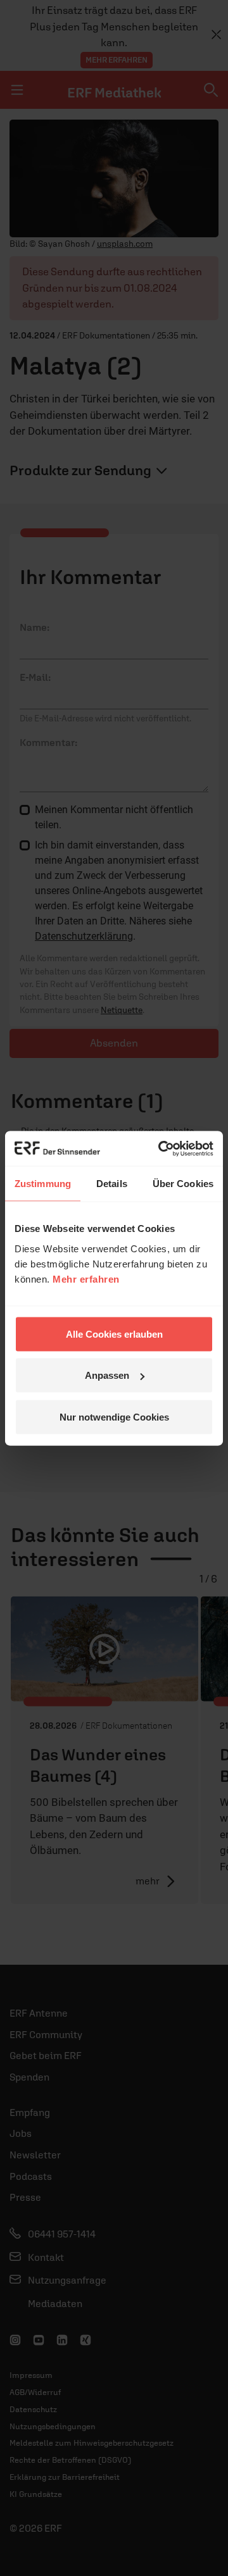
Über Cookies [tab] (183, 1184)
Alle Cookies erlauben (114, 1334)
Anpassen (107, 1375)
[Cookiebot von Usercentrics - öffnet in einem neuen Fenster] (161, 1148)
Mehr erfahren (86, 1279)
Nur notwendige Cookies (114, 1416)
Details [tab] (112, 1184)
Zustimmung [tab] (43, 1184)
